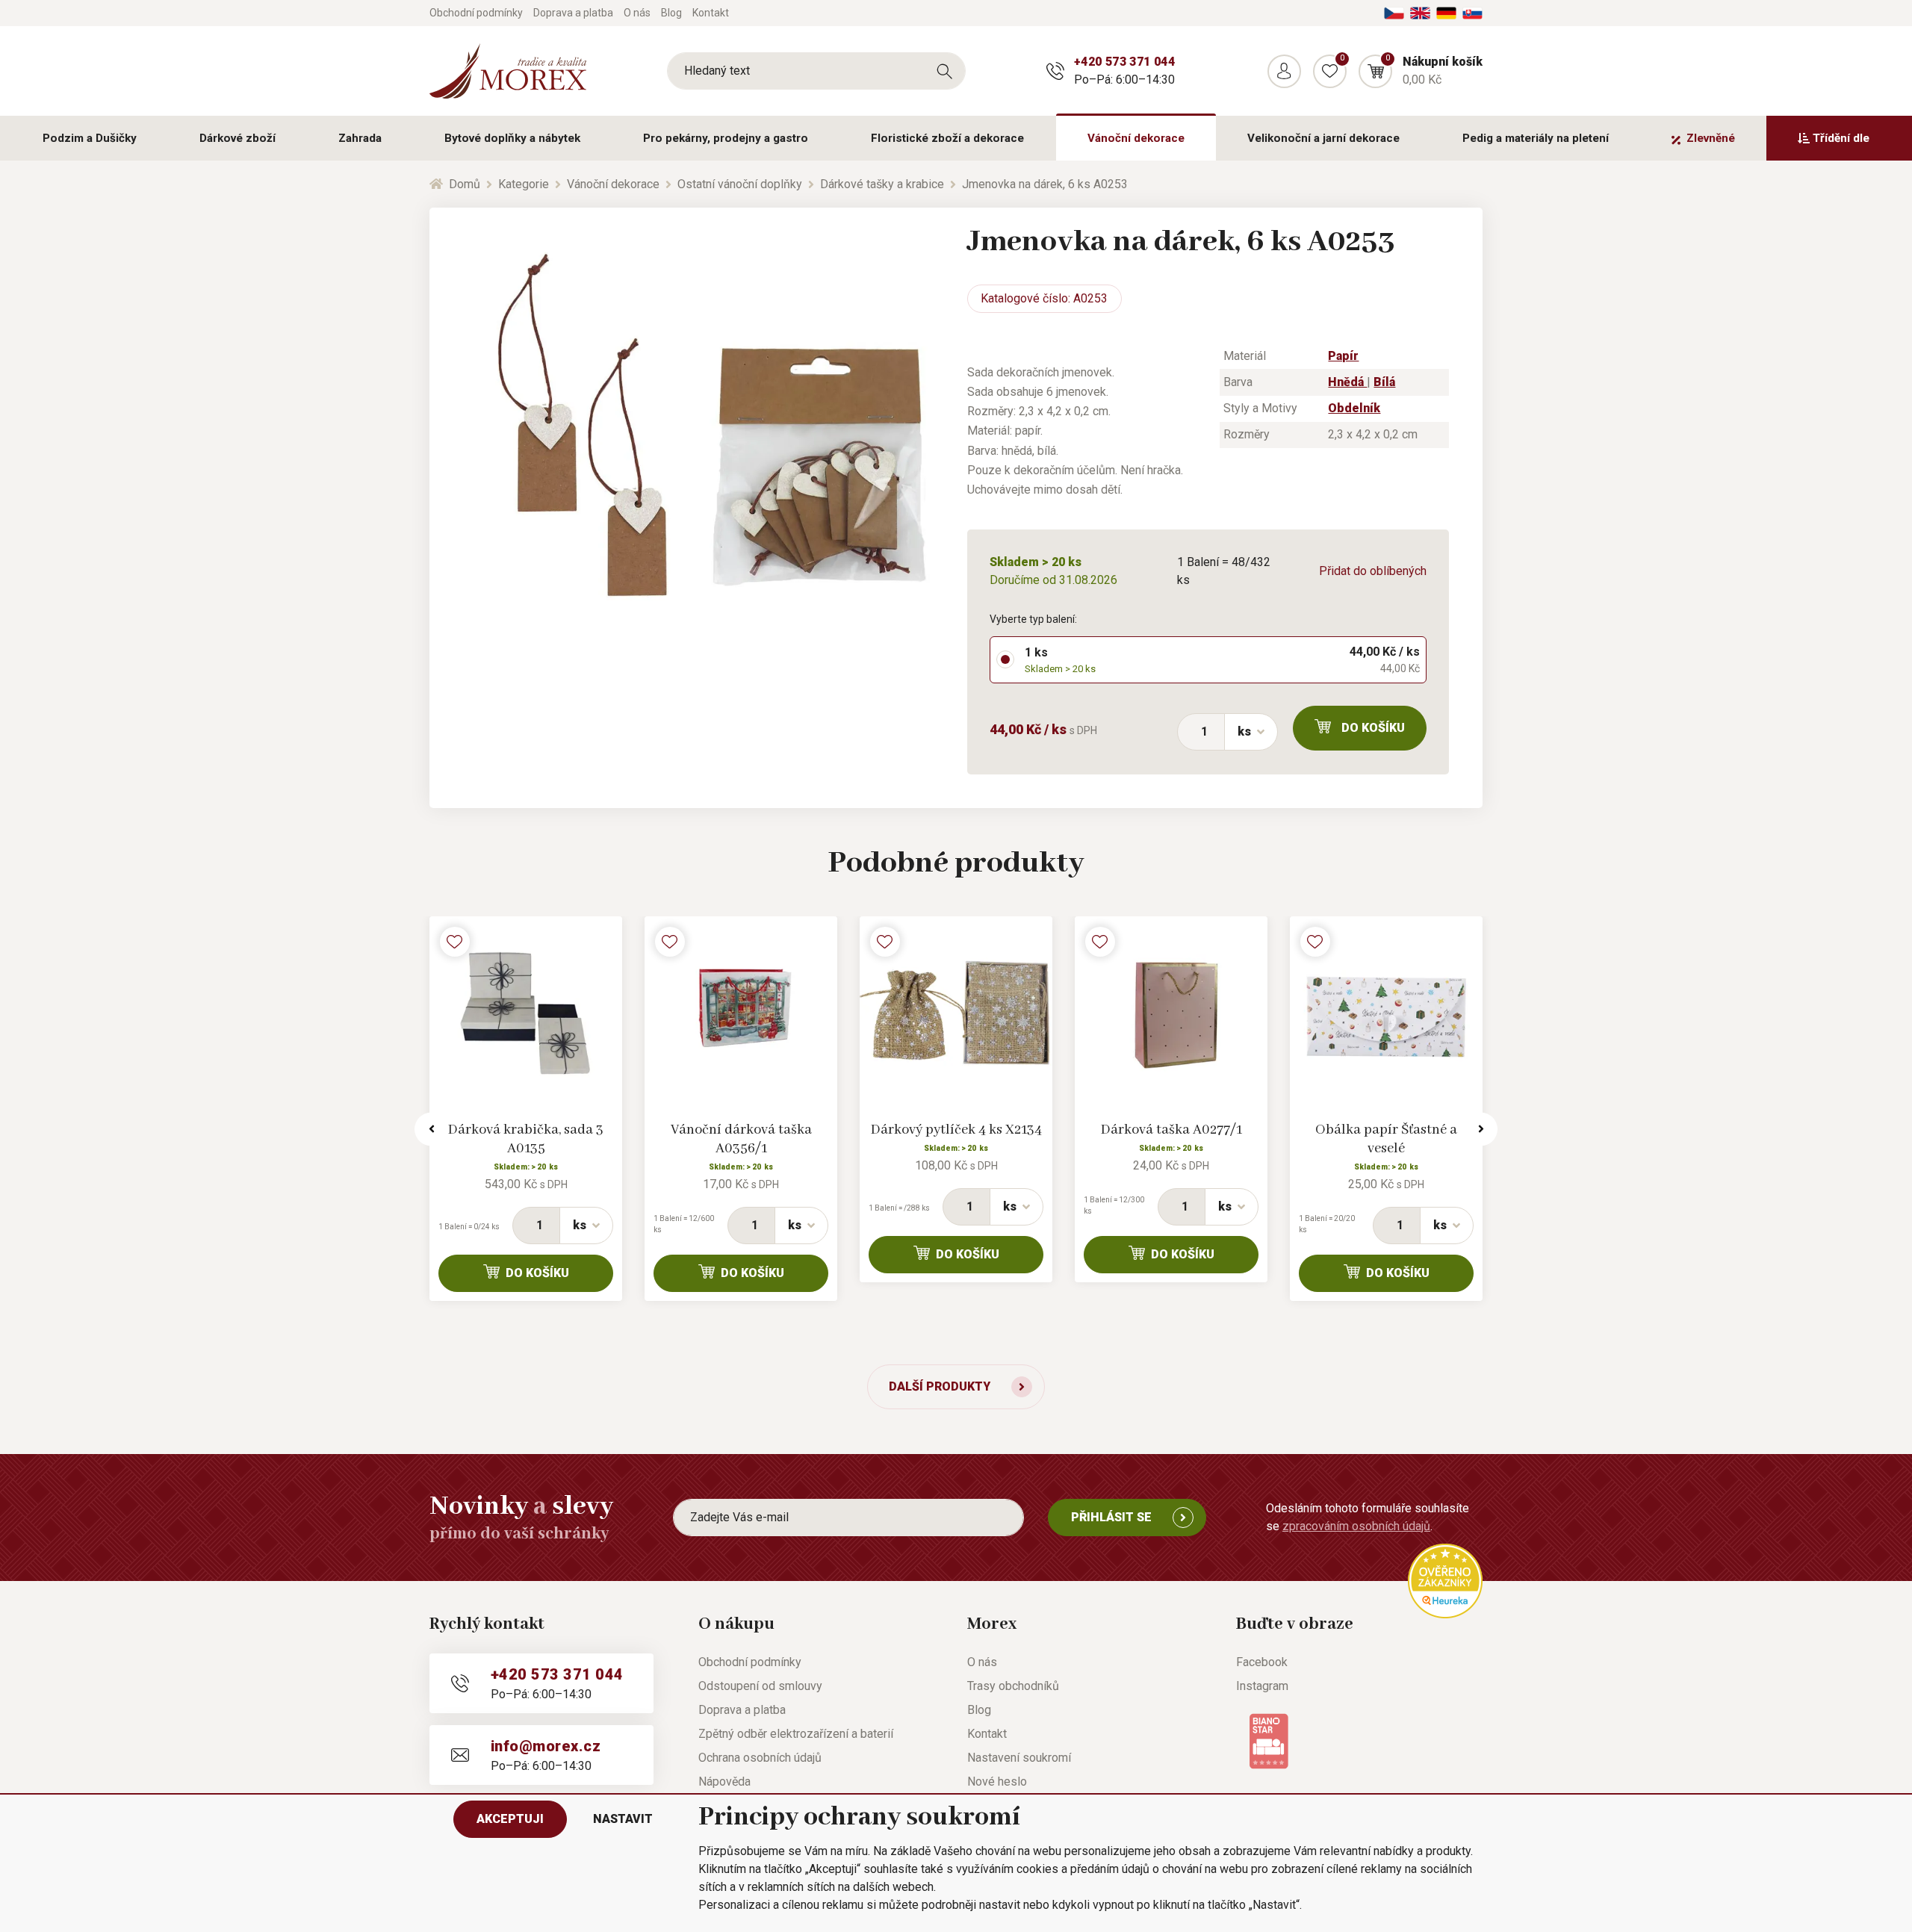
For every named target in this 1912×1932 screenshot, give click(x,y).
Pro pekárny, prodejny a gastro (726, 138)
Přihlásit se (1111, 1517)
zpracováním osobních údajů (1356, 1526)
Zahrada (360, 138)
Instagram (1262, 1686)
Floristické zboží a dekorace (947, 138)
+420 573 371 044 (1124, 62)
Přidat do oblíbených (1373, 571)
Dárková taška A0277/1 (1171, 1130)
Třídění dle (1841, 138)
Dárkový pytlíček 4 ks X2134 (956, 1130)
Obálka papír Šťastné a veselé (1386, 1139)
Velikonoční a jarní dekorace (1323, 138)
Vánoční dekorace (1136, 138)
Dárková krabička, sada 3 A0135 (526, 1139)
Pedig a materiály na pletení (1536, 138)
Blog (671, 13)
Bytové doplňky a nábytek (512, 138)
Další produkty (940, 1386)
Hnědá (1347, 382)
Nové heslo (997, 1782)
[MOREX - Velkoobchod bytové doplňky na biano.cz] (1269, 1740)
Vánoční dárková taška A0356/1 (741, 1139)
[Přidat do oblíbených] (455, 942)
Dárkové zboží (238, 138)
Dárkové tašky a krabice (882, 184)
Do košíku (1373, 728)
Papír (1343, 356)
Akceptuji (510, 1819)
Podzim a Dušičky (90, 138)
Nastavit (623, 1819)
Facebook (1262, 1662)
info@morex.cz (546, 1746)
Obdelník (1354, 408)
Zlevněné (1711, 138)
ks (1244, 732)
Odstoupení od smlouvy (760, 1686)
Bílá (1384, 382)
